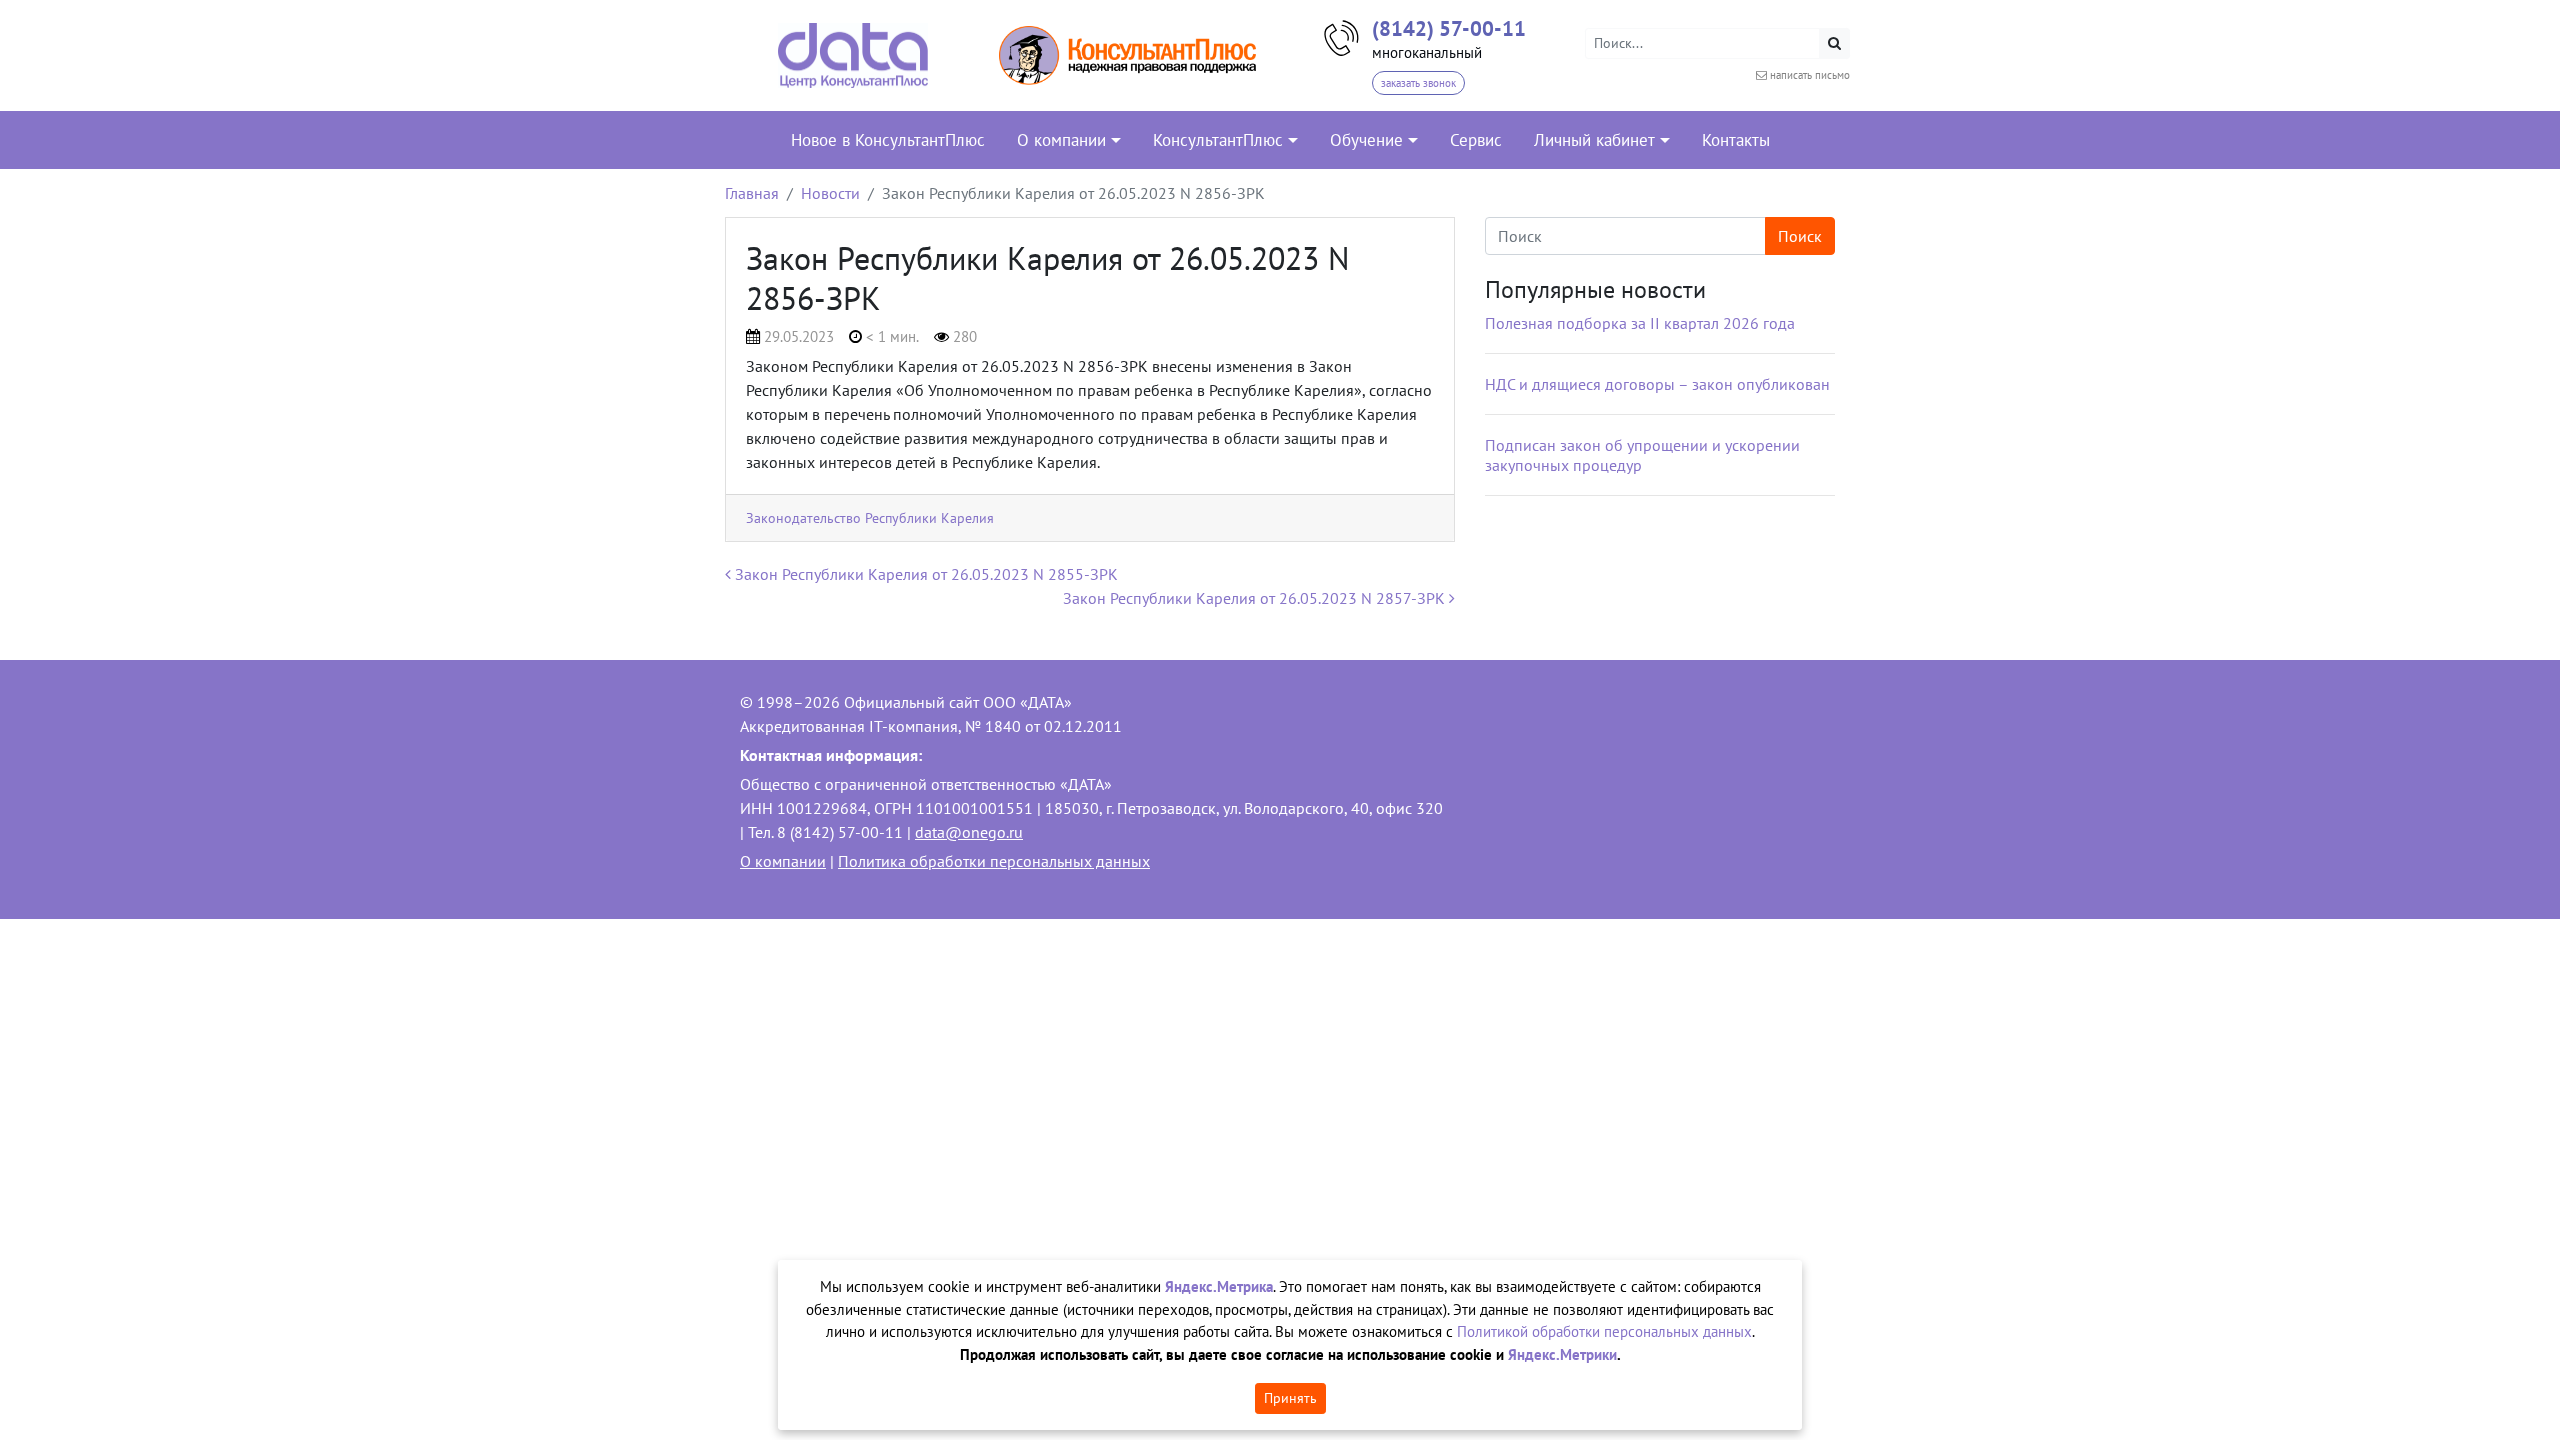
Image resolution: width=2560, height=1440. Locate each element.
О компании (783, 861)
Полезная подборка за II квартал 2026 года (1640, 323)
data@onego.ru (969, 832)
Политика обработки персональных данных (994, 861)
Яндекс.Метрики (1562, 1354)
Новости (830, 193)
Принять (1290, 1398)
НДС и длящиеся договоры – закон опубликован (1657, 384)
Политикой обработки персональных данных (1604, 1331)
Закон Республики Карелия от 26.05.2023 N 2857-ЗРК (1256, 598)
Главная (752, 193)
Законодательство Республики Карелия (870, 517)
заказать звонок (1418, 83)
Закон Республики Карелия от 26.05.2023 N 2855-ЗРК (924, 574)
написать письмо (1810, 75)
